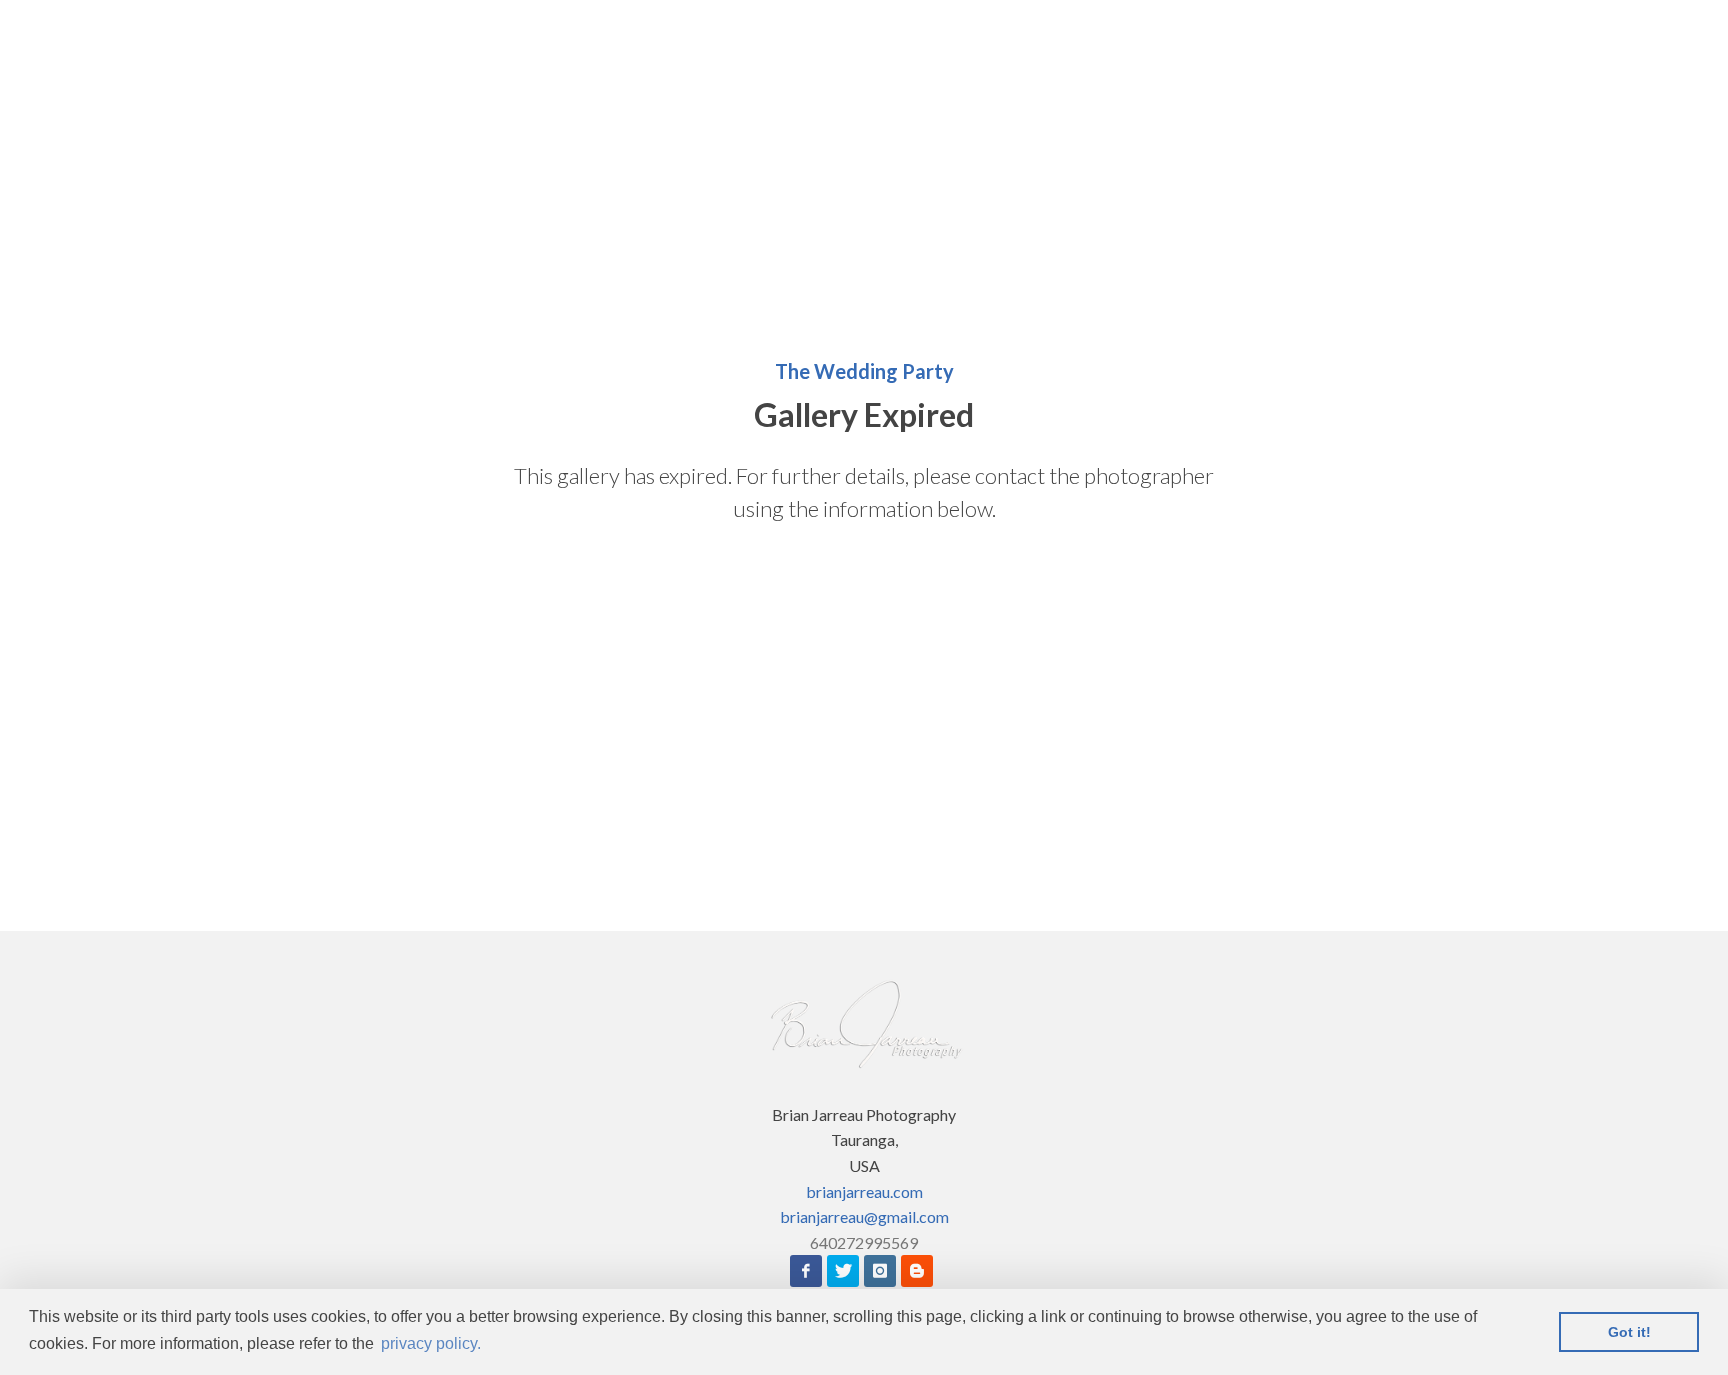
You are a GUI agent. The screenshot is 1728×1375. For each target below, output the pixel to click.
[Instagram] (880, 1271)
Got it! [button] (1629, 1332)
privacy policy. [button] (431, 1343)
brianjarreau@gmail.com (864, 1216)
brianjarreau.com (864, 1191)
